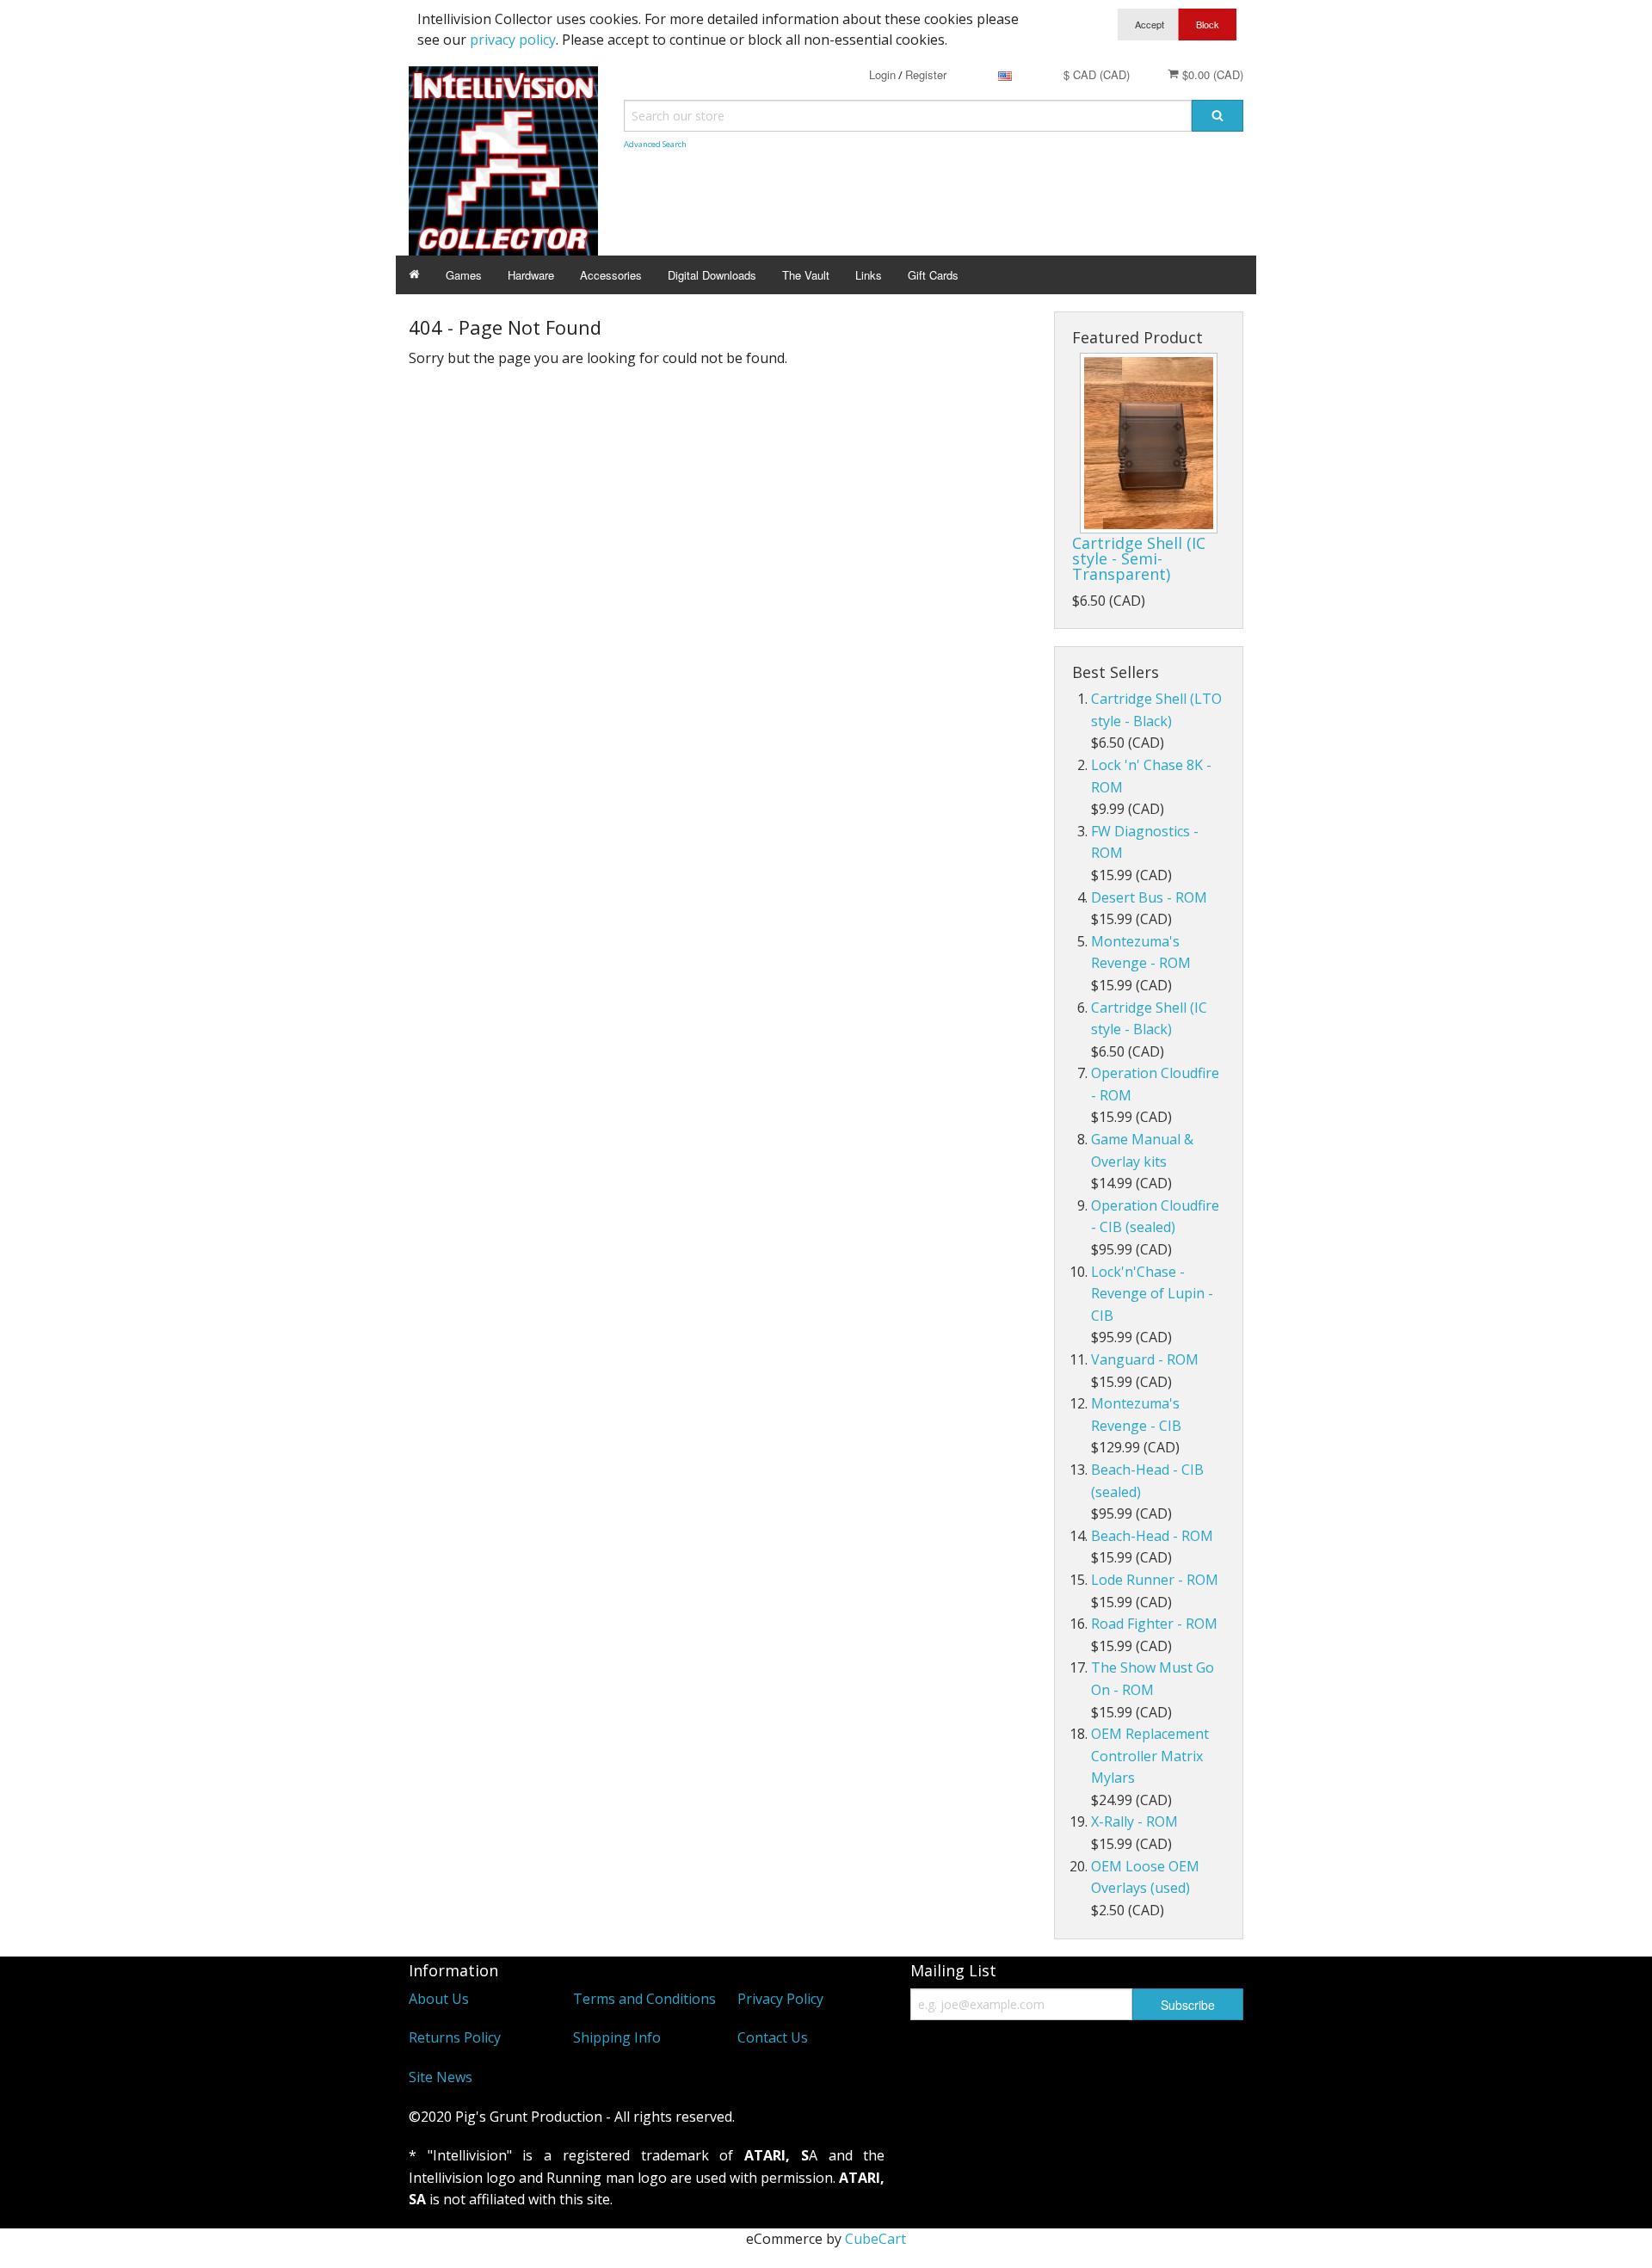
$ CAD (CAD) (1097, 74)
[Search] (1217, 116)
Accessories (611, 275)
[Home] (414, 275)
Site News (441, 2077)
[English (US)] (1005, 74)
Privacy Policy (780, 1999)
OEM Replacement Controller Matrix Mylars (1150, 1756)
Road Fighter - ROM (1154, 1624)
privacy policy (513, 40)
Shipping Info (617, 2037)
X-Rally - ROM (1134, 1821)
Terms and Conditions (644, 1999)
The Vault (806, 275)
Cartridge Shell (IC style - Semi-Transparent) (1139, 558)
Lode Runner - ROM (1155, 1580)
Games (464, 275)
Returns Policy (455, 2037)
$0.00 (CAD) (1211, 74)
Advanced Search (655, 144)
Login (882, 74)
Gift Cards (933, 275)
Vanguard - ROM (1145, 1359)
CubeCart (875, 2239)
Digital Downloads (712, 275)
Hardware (531, 275)
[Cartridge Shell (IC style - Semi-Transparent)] (1149, 443)
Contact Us (773, 2037)
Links (869, 275)
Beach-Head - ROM (1152, 1536)
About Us (439, 1999)
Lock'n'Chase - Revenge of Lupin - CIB (1152, 1294)
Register (926, 74)
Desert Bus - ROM (1149, 897)
